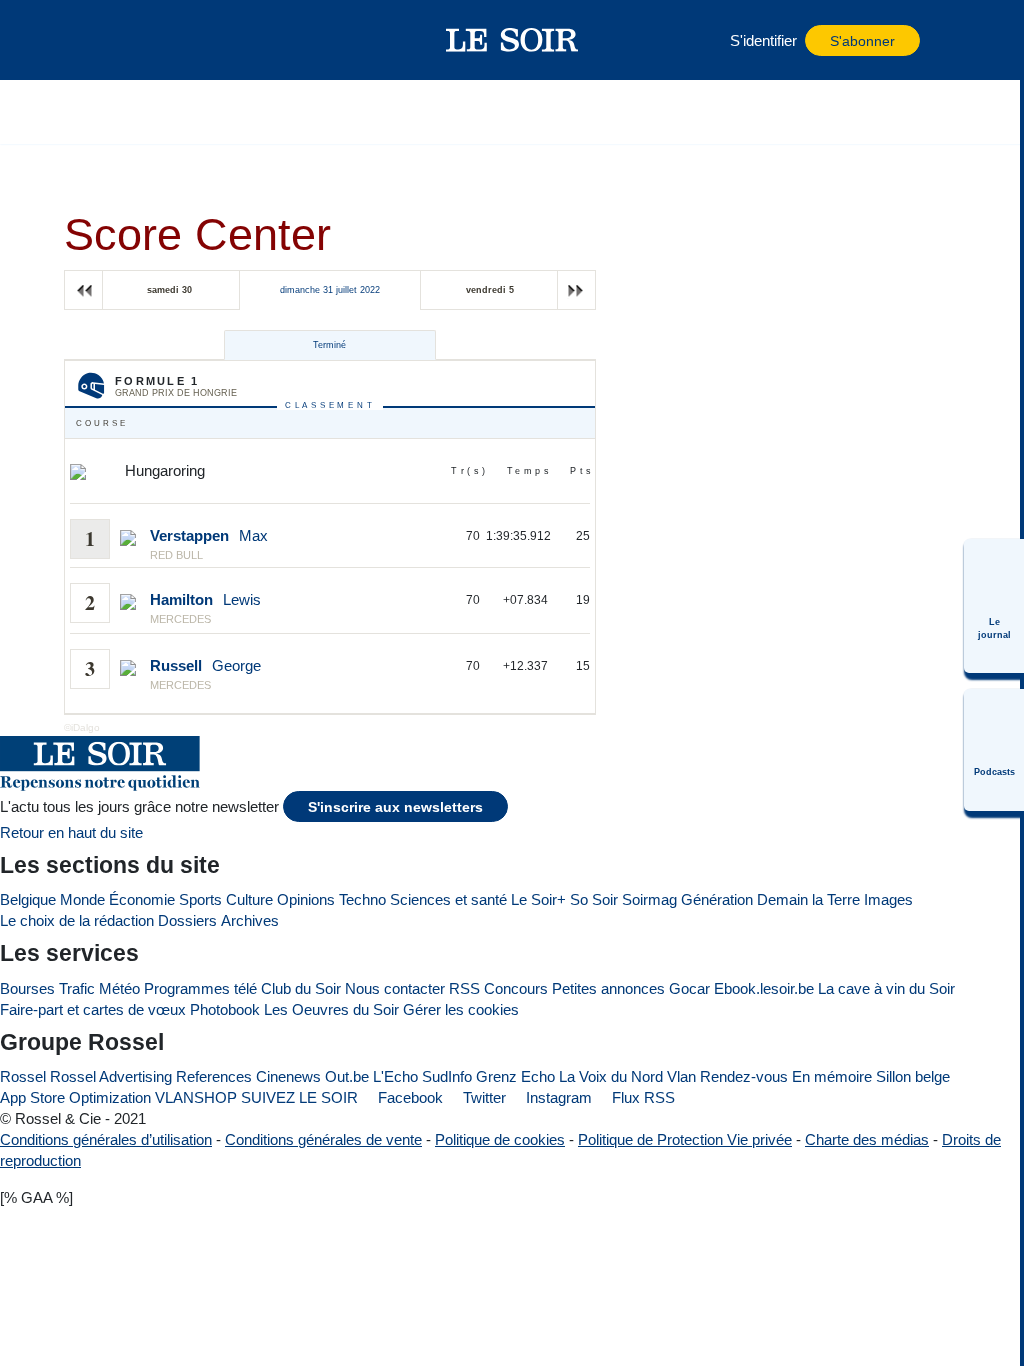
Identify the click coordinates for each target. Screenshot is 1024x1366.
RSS (464, 988)
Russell (176, 665)
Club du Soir (301, 988)
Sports (200, 899)
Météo (119, 988)
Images (888, 899)
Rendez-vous (744, 1076)
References (214, 1076)
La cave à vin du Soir (886, 988)
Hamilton (181, 599)
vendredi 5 (490, 290)
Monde (82, 899)
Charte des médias (867, 1139)
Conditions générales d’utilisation (106, 1139)
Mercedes (180, 619)
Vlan (681, 1076)
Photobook (225, 1009)
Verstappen (189, 535)
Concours (516, 988)
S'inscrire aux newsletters (395, 807)
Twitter (482, 1097)
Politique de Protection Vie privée (685, 1139)
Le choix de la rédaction (77, 920)
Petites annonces (608, 988)
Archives (250, 920)
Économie (142, 899)
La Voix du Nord (611, 1076)
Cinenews (288, 1076)
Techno (362, 899)
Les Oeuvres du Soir (331, 1009)
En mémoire (832, 1076)
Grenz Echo (515, 1076)
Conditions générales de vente (323, 1139)
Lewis (242, 599)
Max (253, 535)
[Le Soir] (512, 40)
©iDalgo (82, 727)
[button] (129, 40)
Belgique (28, 899)
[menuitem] (994, 606)
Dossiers (187, 920)
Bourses (27, 988)
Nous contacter (395, 988)
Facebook (408, 1097)
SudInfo (447, 1076)
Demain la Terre (808, 899)
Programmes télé (200, 988)
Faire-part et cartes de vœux (93, 1009)
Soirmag (649, 899)
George (236, 665)
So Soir (594, 899)
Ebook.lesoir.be (764, 988)
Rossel (23, 1076)
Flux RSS (641, 1097)
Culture (249, 899)
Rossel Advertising (111, 1076)
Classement (330, 405)
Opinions (306, 899)
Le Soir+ (538, 899)
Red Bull (176, 555)
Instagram (557, 1097)
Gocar (689, 988)
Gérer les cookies (461, 1009)
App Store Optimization (75, 1097)
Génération (717, 899)
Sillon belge (913, 1076)
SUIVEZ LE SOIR (299, 1097)
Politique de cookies (500, 1139)
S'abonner (862, 41)
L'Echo (395, 1076)
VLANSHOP (196, 1097)
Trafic (77, 988)
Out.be (347, 1076)
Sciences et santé (448, 899)
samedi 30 (169, 290)
